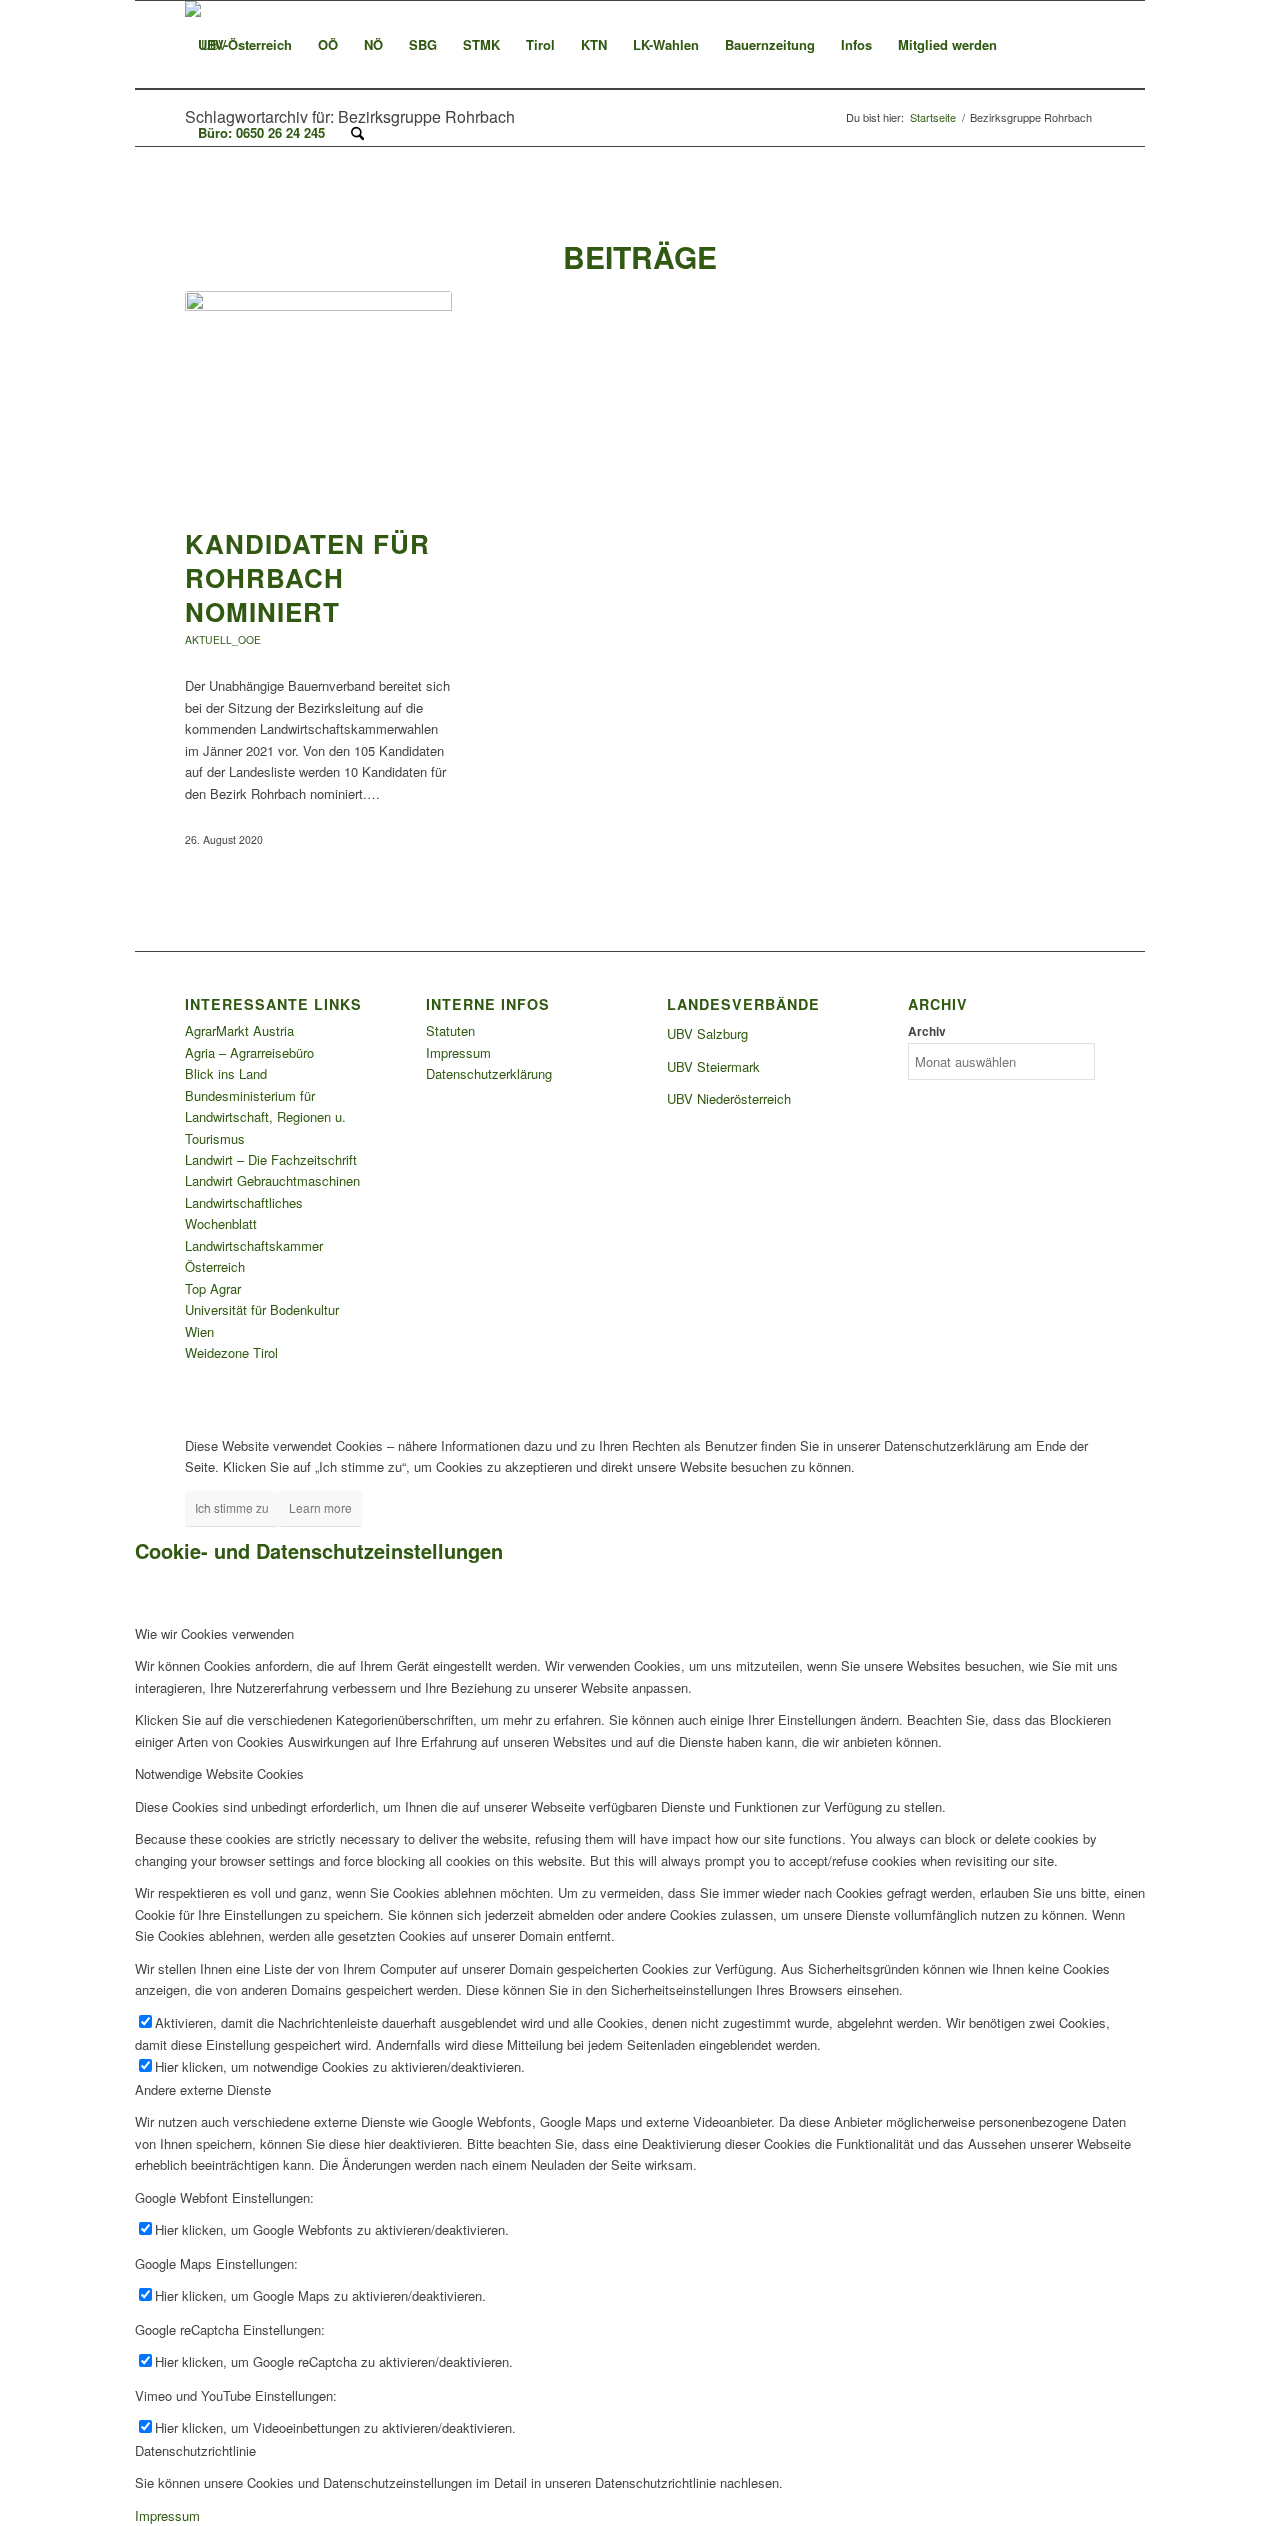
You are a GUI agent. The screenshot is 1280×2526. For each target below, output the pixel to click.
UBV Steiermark (713, 1066)
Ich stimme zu (232, 1507)
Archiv (927, 1031)
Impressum (458, 1052)
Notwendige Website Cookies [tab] (219, 1773)
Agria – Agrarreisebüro (249, 1052)
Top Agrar (213, 1288)
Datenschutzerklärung (489, 1073)
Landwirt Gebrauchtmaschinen (272, 1180)
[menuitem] (245, 45)
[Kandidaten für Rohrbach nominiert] (318, 399)
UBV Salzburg (707, 1033)
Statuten (450, 1030)
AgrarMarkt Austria (239, 1030)
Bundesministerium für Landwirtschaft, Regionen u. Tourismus (265, 1117)
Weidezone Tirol (231, 1352)
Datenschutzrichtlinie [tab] (195, 2450)
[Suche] (357, 133)
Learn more (320, 1507)
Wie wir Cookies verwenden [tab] (214, 1633)
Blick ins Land (226, 1073)
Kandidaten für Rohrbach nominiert (307, 577)
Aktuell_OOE (223, 639)
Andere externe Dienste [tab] (203, 2089)
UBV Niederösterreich (729, 1098)
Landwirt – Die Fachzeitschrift (271, 1159)
